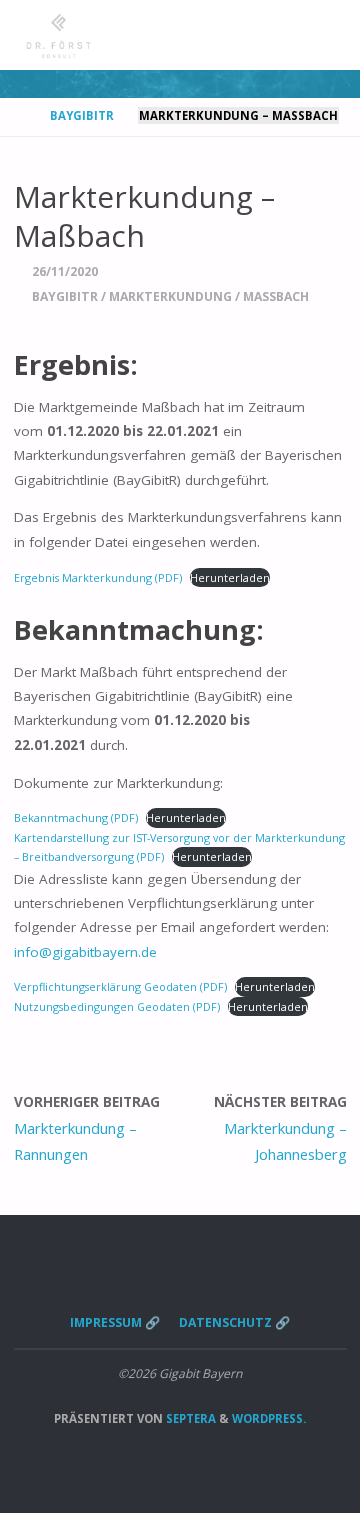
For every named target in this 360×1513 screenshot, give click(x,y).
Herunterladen (230, 577)
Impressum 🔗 (115, 1322)
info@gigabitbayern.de (85, 952)
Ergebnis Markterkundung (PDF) (98, 577)
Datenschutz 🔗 (234, 1322)
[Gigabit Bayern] (59, 35)
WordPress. (269, 1418)
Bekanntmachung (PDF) (76, 817)
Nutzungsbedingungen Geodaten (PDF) (117, 1006)
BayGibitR (82, 115)
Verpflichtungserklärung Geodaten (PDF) (120, 986)
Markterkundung (170, 296)
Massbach (276, 296)
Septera (189, 1418)
